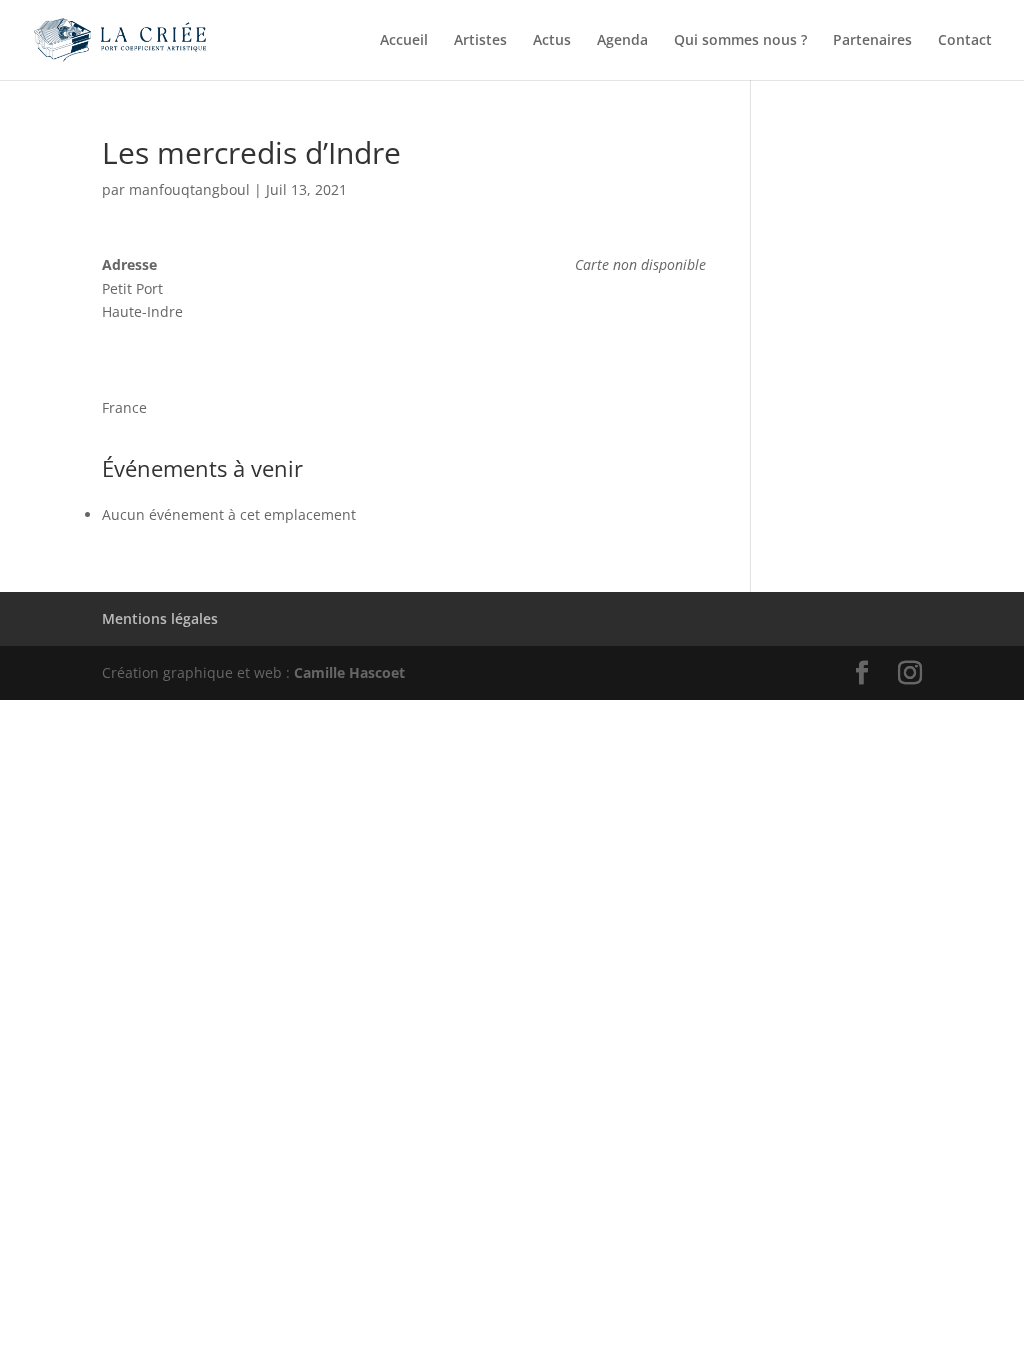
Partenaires (872, 41)
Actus (552, 41)
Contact (965, 41)
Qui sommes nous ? (740, 41)
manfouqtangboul (189, 189)
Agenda (622, 41)
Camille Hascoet (349, 672)
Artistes (480, 41)
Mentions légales (160, 618)
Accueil (404, 41)
